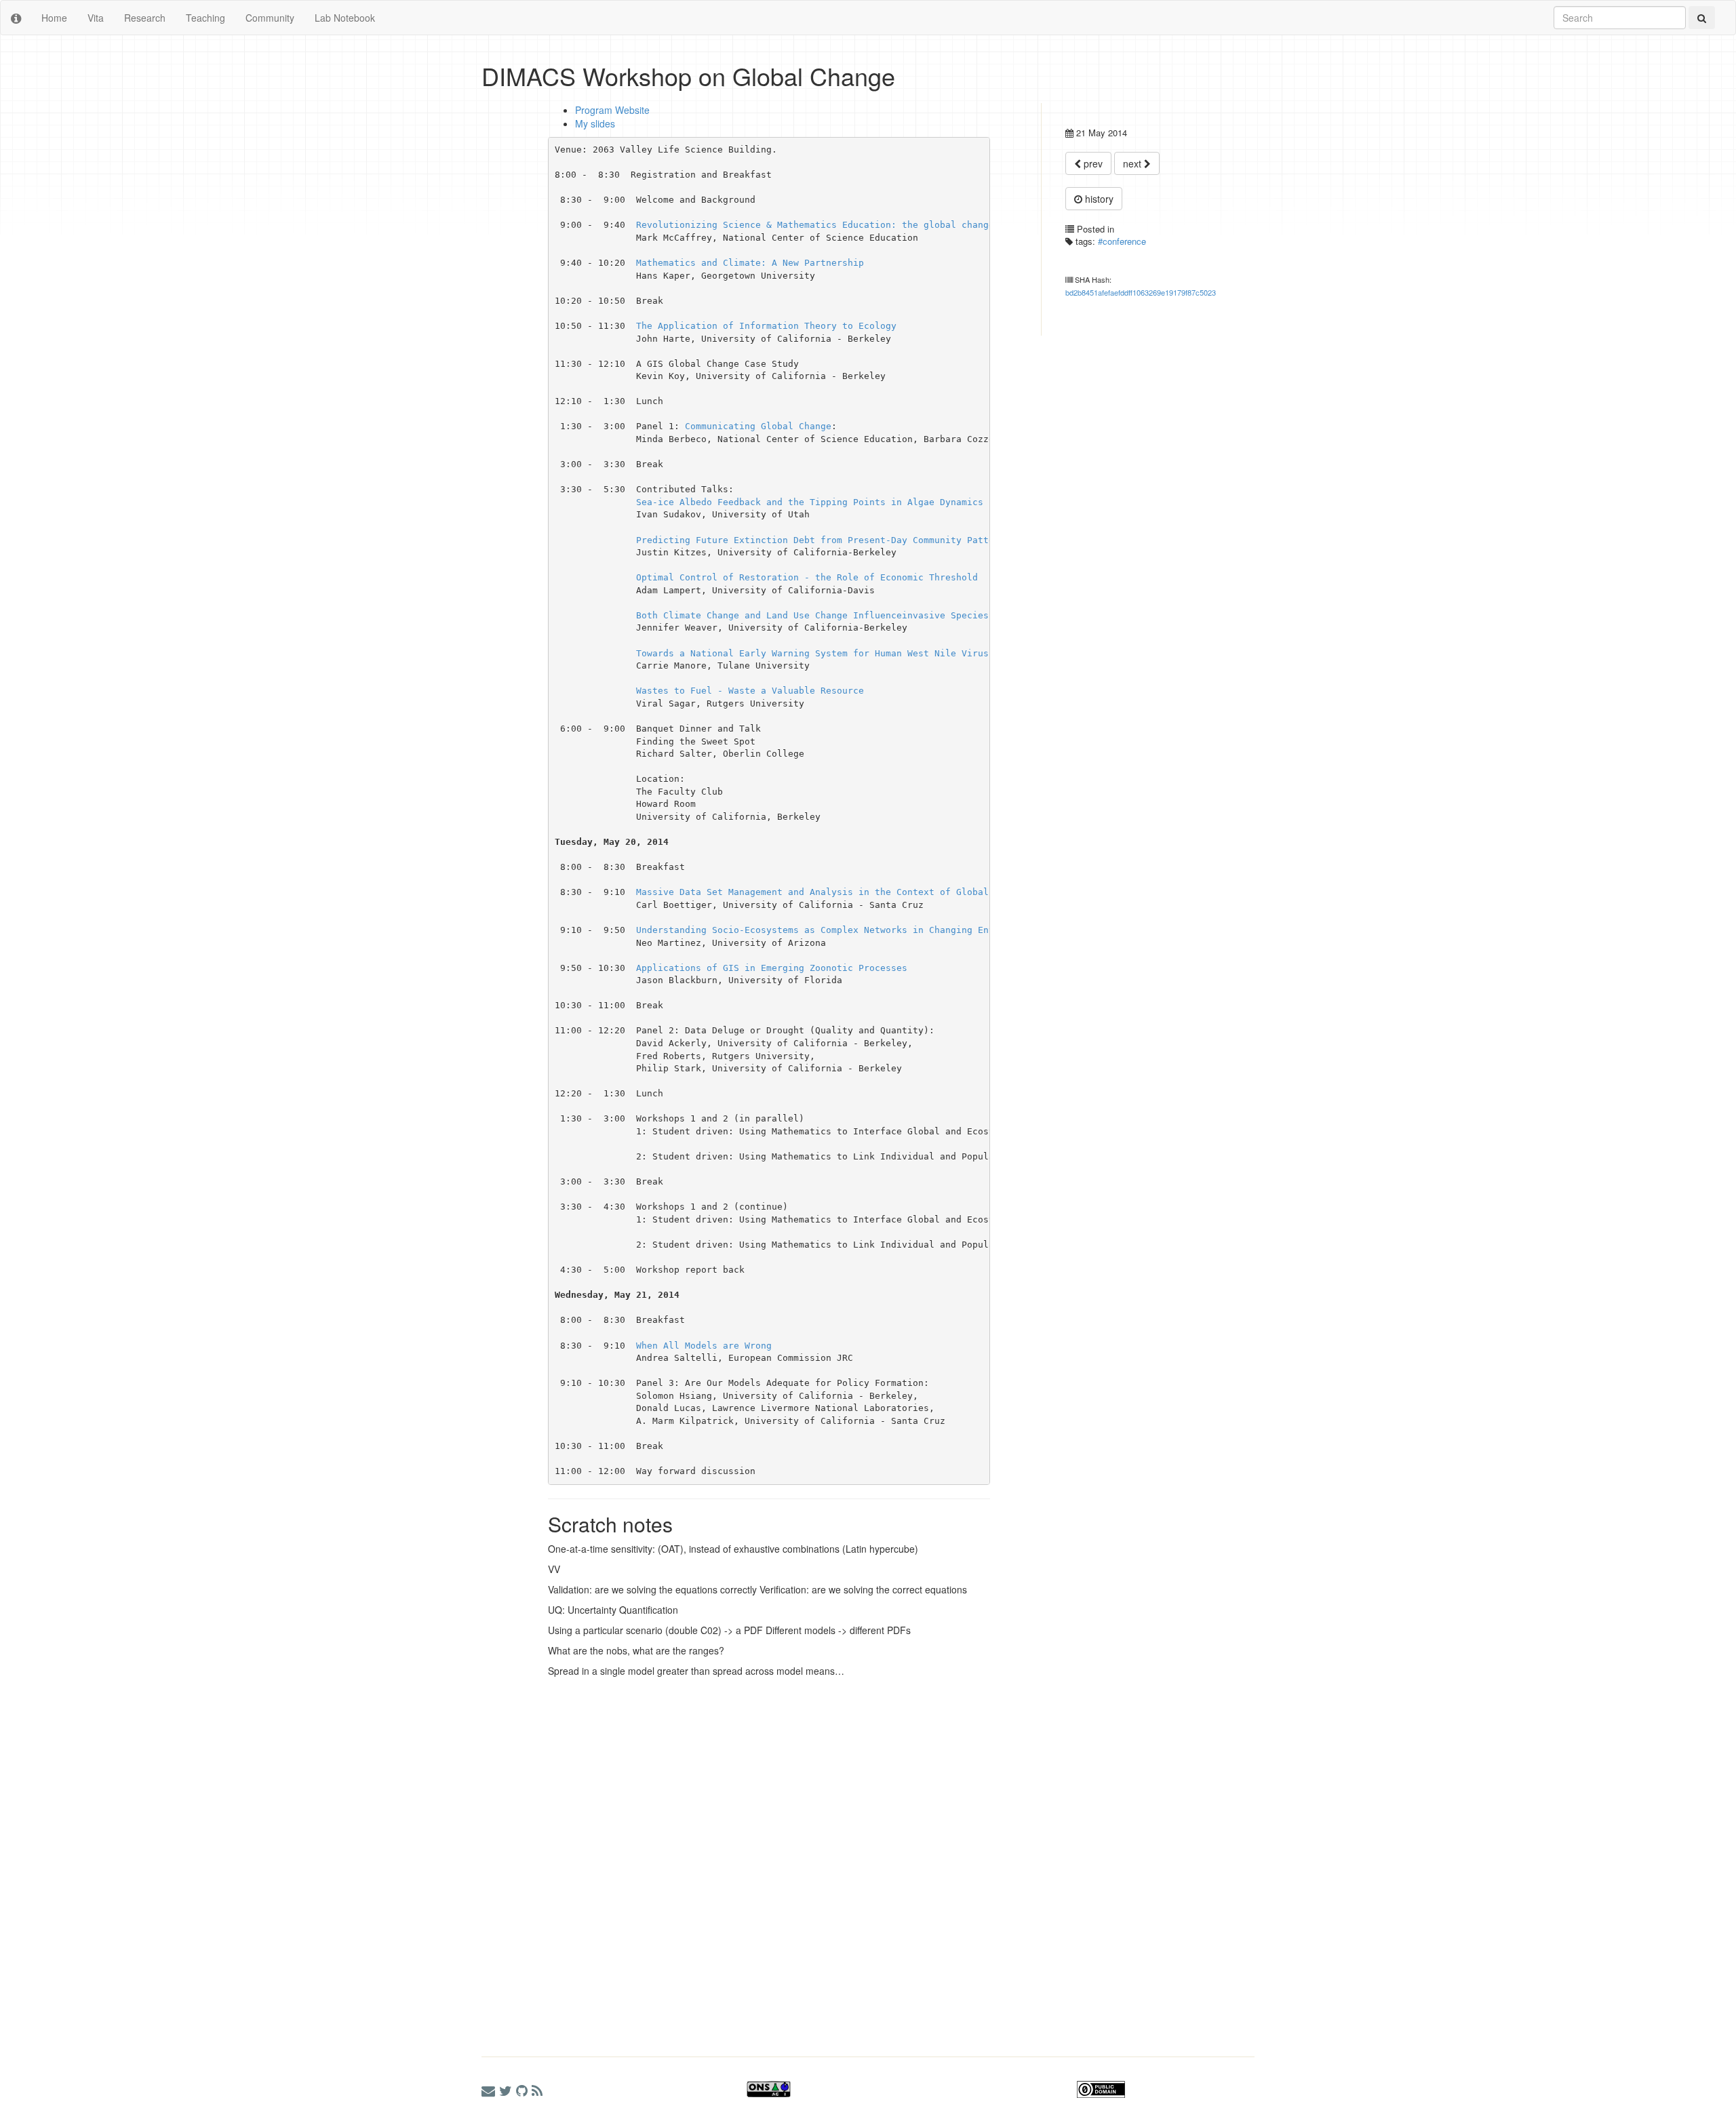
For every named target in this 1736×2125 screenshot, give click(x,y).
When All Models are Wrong (704, 1346)
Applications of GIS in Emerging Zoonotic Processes (772, 968)
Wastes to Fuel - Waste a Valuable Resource (750, 691)
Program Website (612, 110)
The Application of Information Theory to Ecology (766, 326)
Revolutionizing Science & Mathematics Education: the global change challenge (842, 225)
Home (54, 18)
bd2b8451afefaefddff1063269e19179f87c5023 (1141, 292)
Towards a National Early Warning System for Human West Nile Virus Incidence (840, 653)
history (1098, 199)
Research (145, 18)
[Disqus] (736, 1854)
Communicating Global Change (758, 426)
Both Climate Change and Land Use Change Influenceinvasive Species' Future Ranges (853, 615)
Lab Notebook (345, 18)
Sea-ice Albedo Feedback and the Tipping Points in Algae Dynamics (810, 502)
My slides (595, 123)
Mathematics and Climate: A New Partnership (750, 263)
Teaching (205, 18)
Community (270, 18)
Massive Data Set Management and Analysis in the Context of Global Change (831, 892)
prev (1092, 163)
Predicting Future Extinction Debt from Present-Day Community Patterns (823, 540)
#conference (1122, 241)
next (1133, 163)
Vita (96, 18)
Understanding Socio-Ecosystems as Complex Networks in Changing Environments (840, 930)
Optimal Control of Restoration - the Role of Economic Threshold (807, 577)
